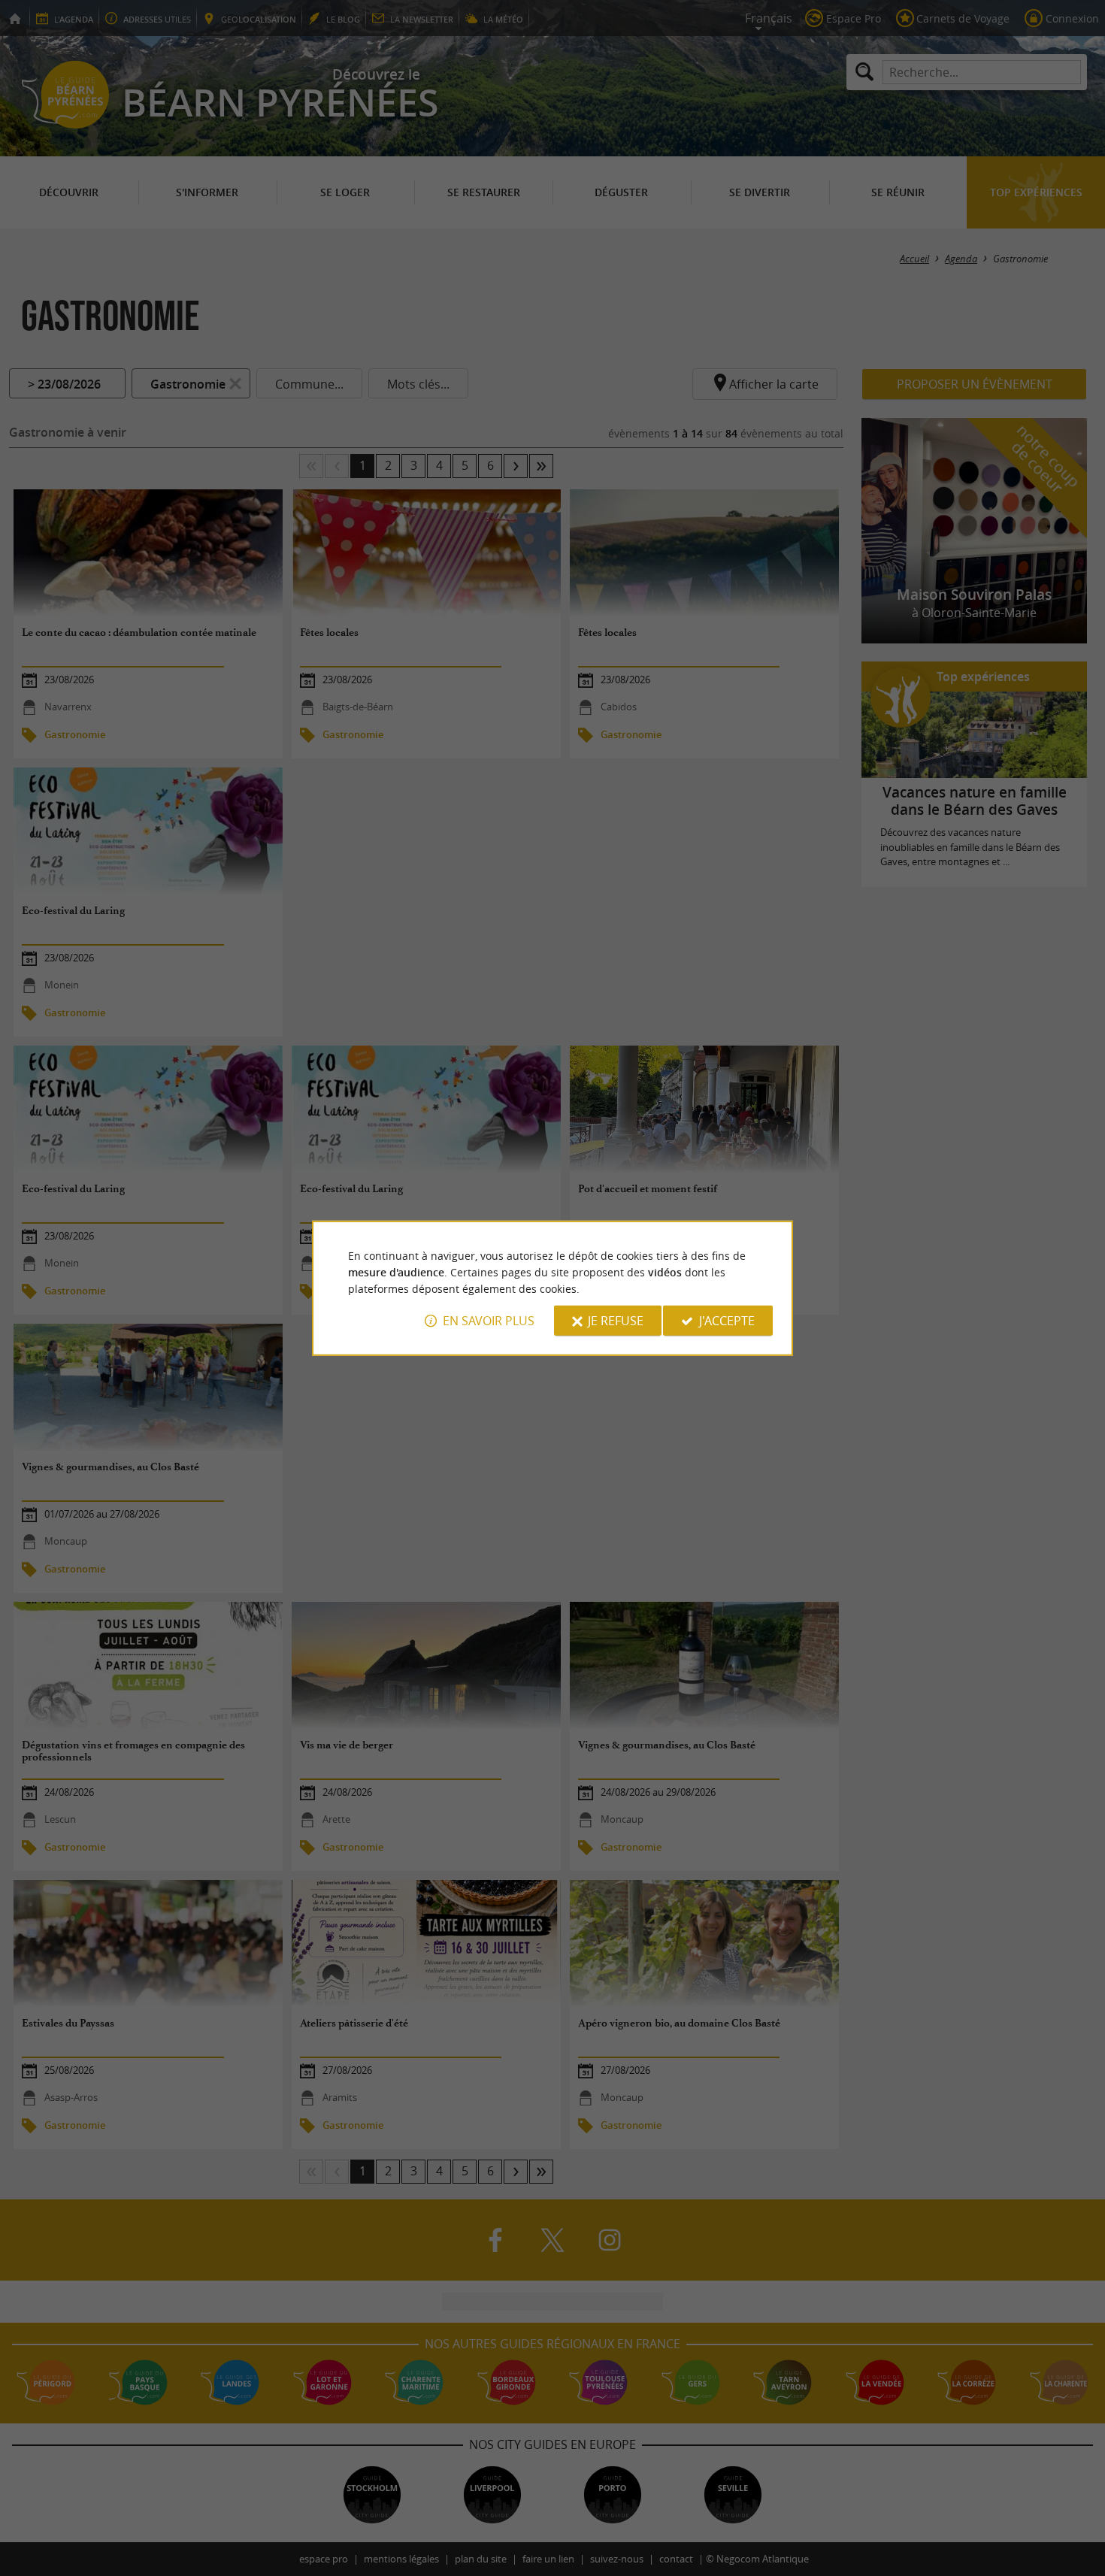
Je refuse (616, 1321)
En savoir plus (489, 1321)
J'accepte (727, 1321)
